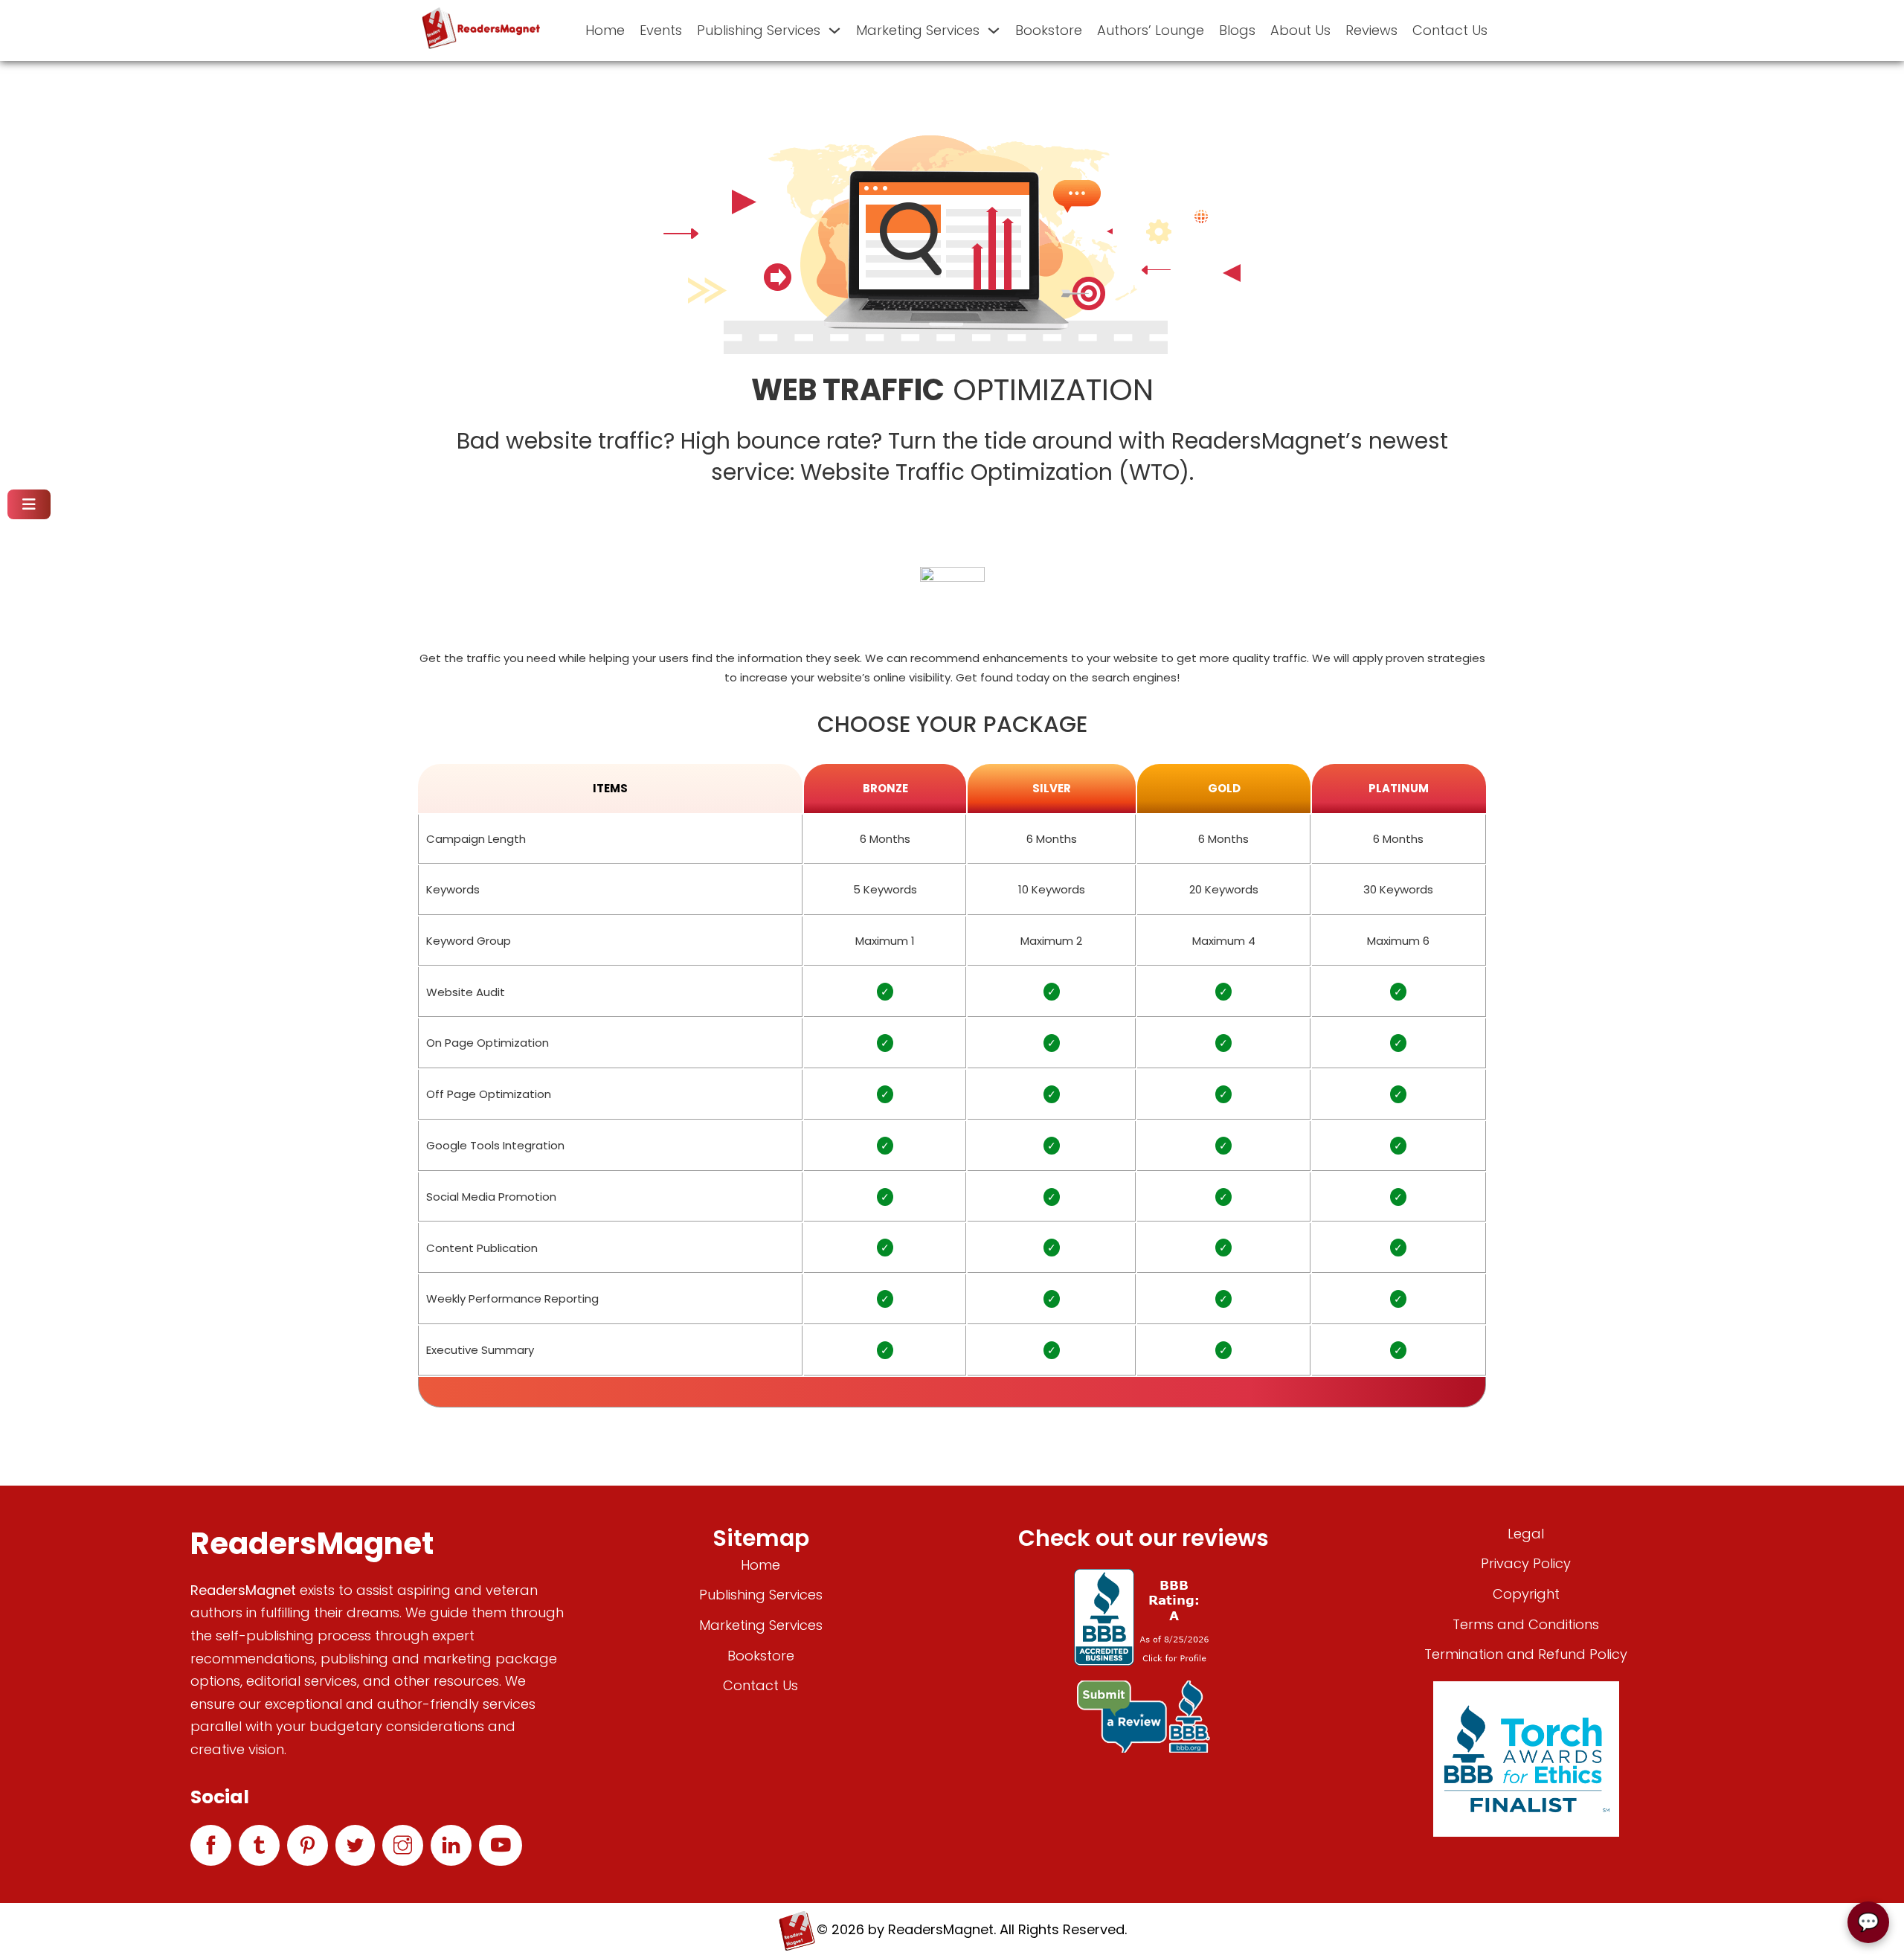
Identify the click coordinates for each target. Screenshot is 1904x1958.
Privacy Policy (1526, 1563)
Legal (1526, 1534)
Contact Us (1450, 30)
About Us (1300, 30)
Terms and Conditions (1526, 1624)
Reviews (1371, 30)
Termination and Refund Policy (1526, 1654)
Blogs (1237, 30)
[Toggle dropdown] (834, 31)
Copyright (1526, 1594)
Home (605, 30)
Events (661, 30)
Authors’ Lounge (1151, 30)
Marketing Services (918, 30)
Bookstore (1049, 30)
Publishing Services (759, 30)
